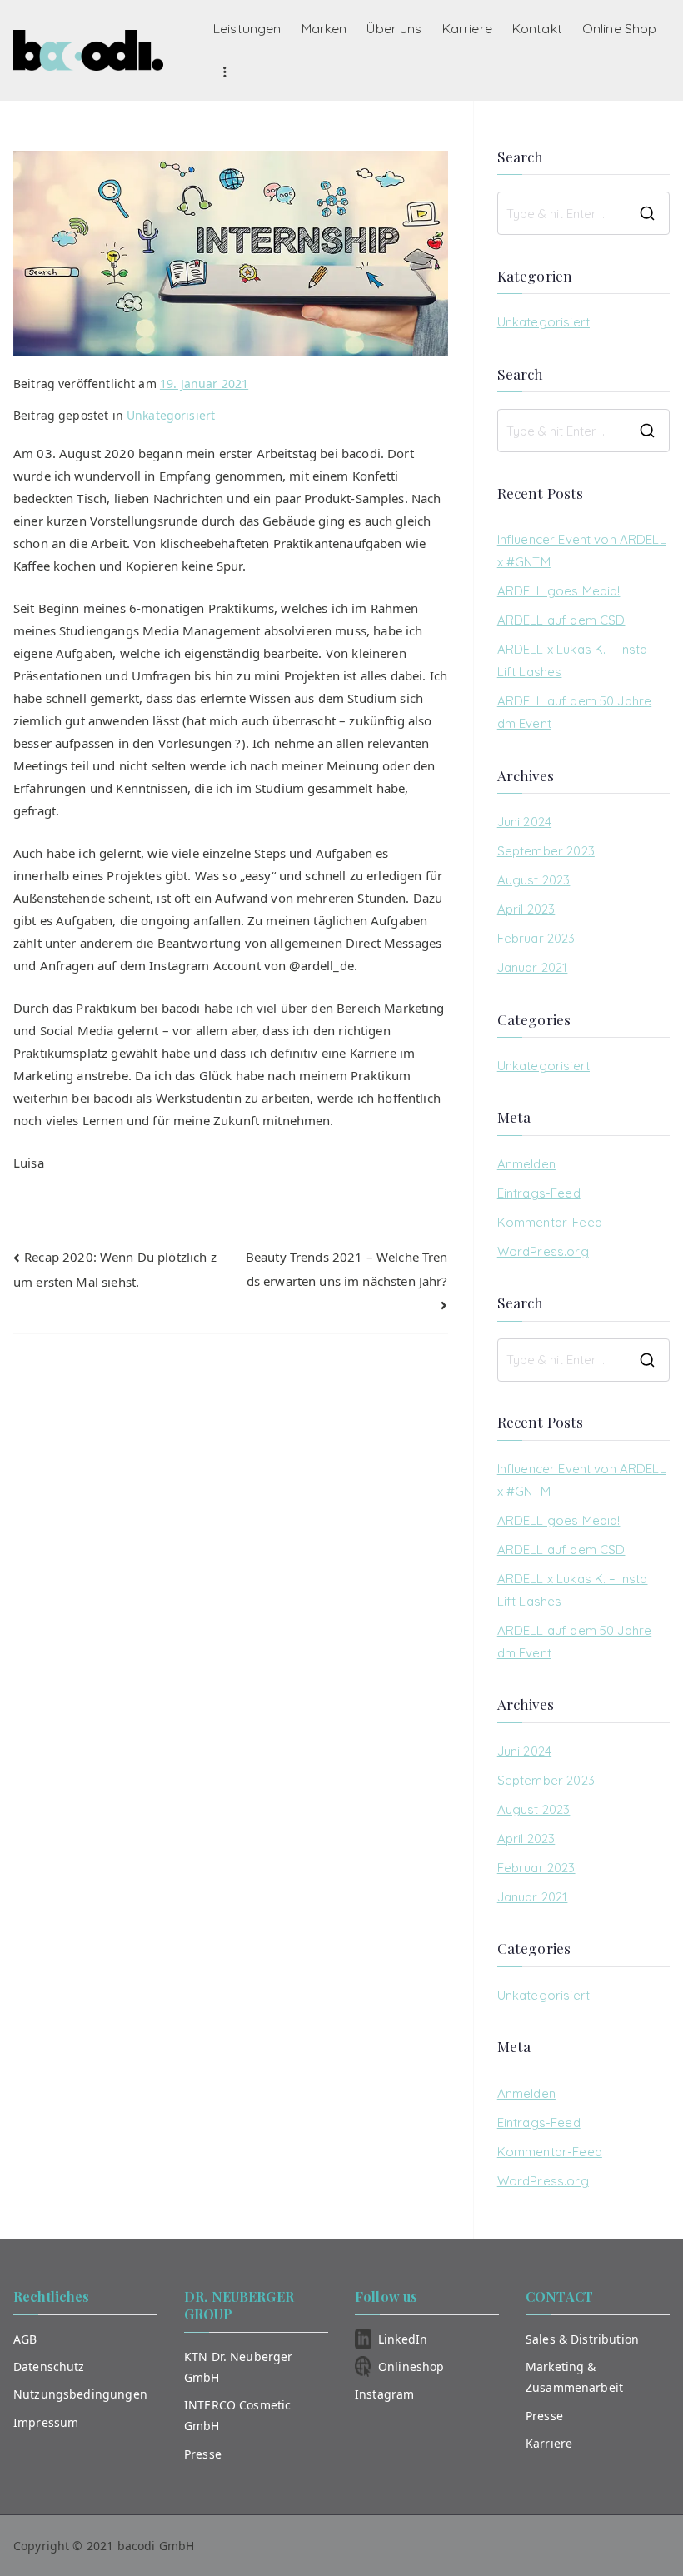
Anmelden (526, 1164)
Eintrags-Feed (539, 1193)
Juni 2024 (524, 822)
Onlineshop (411, 2367)
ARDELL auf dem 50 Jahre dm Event (574, 712)
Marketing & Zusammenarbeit (574, 2377)
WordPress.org (543, 1251)
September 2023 (546, 851)
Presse (203, 2454)
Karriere (467, 28)
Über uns (394, 28)
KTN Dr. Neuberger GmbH (239, 2367)
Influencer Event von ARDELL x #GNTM (582, 551)
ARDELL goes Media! (559, 591)
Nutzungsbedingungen (80, 2394)
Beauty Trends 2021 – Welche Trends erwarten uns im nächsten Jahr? (347, 1268)
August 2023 (534, 880)
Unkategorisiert (171, 415)
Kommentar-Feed (550, 1222)
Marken (324, 28)
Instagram (384, 2394)
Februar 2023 (536, 938)
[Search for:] (583, 213)
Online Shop (620, 28)
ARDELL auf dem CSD (561, 620)
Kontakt (537, 28)
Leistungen (247, 28)
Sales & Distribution (582, 2339)
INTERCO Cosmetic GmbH (237, 2415)
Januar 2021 (533, 967)
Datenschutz (49, 2367)
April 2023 (526, 909)
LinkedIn (403, 2339)
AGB (25, 2339)
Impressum (46, 2422)
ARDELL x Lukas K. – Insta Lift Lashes (573, 660)
